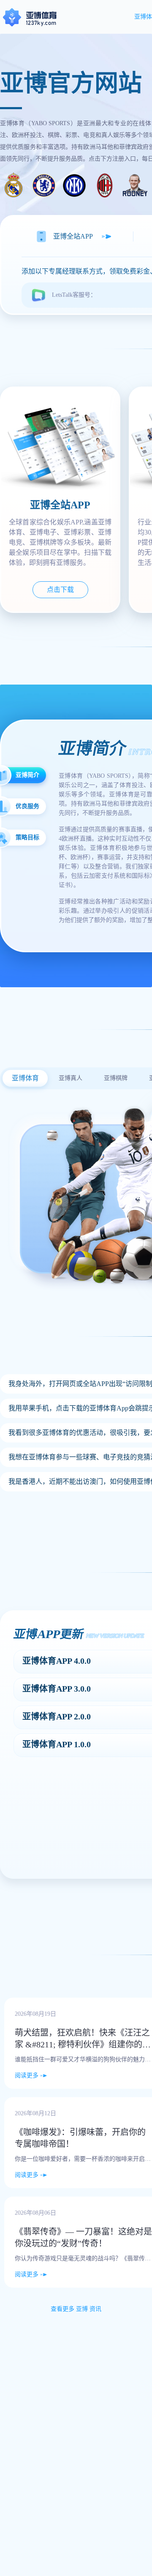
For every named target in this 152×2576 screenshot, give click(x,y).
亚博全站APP (73, 236)
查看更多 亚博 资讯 (76, 2309)
